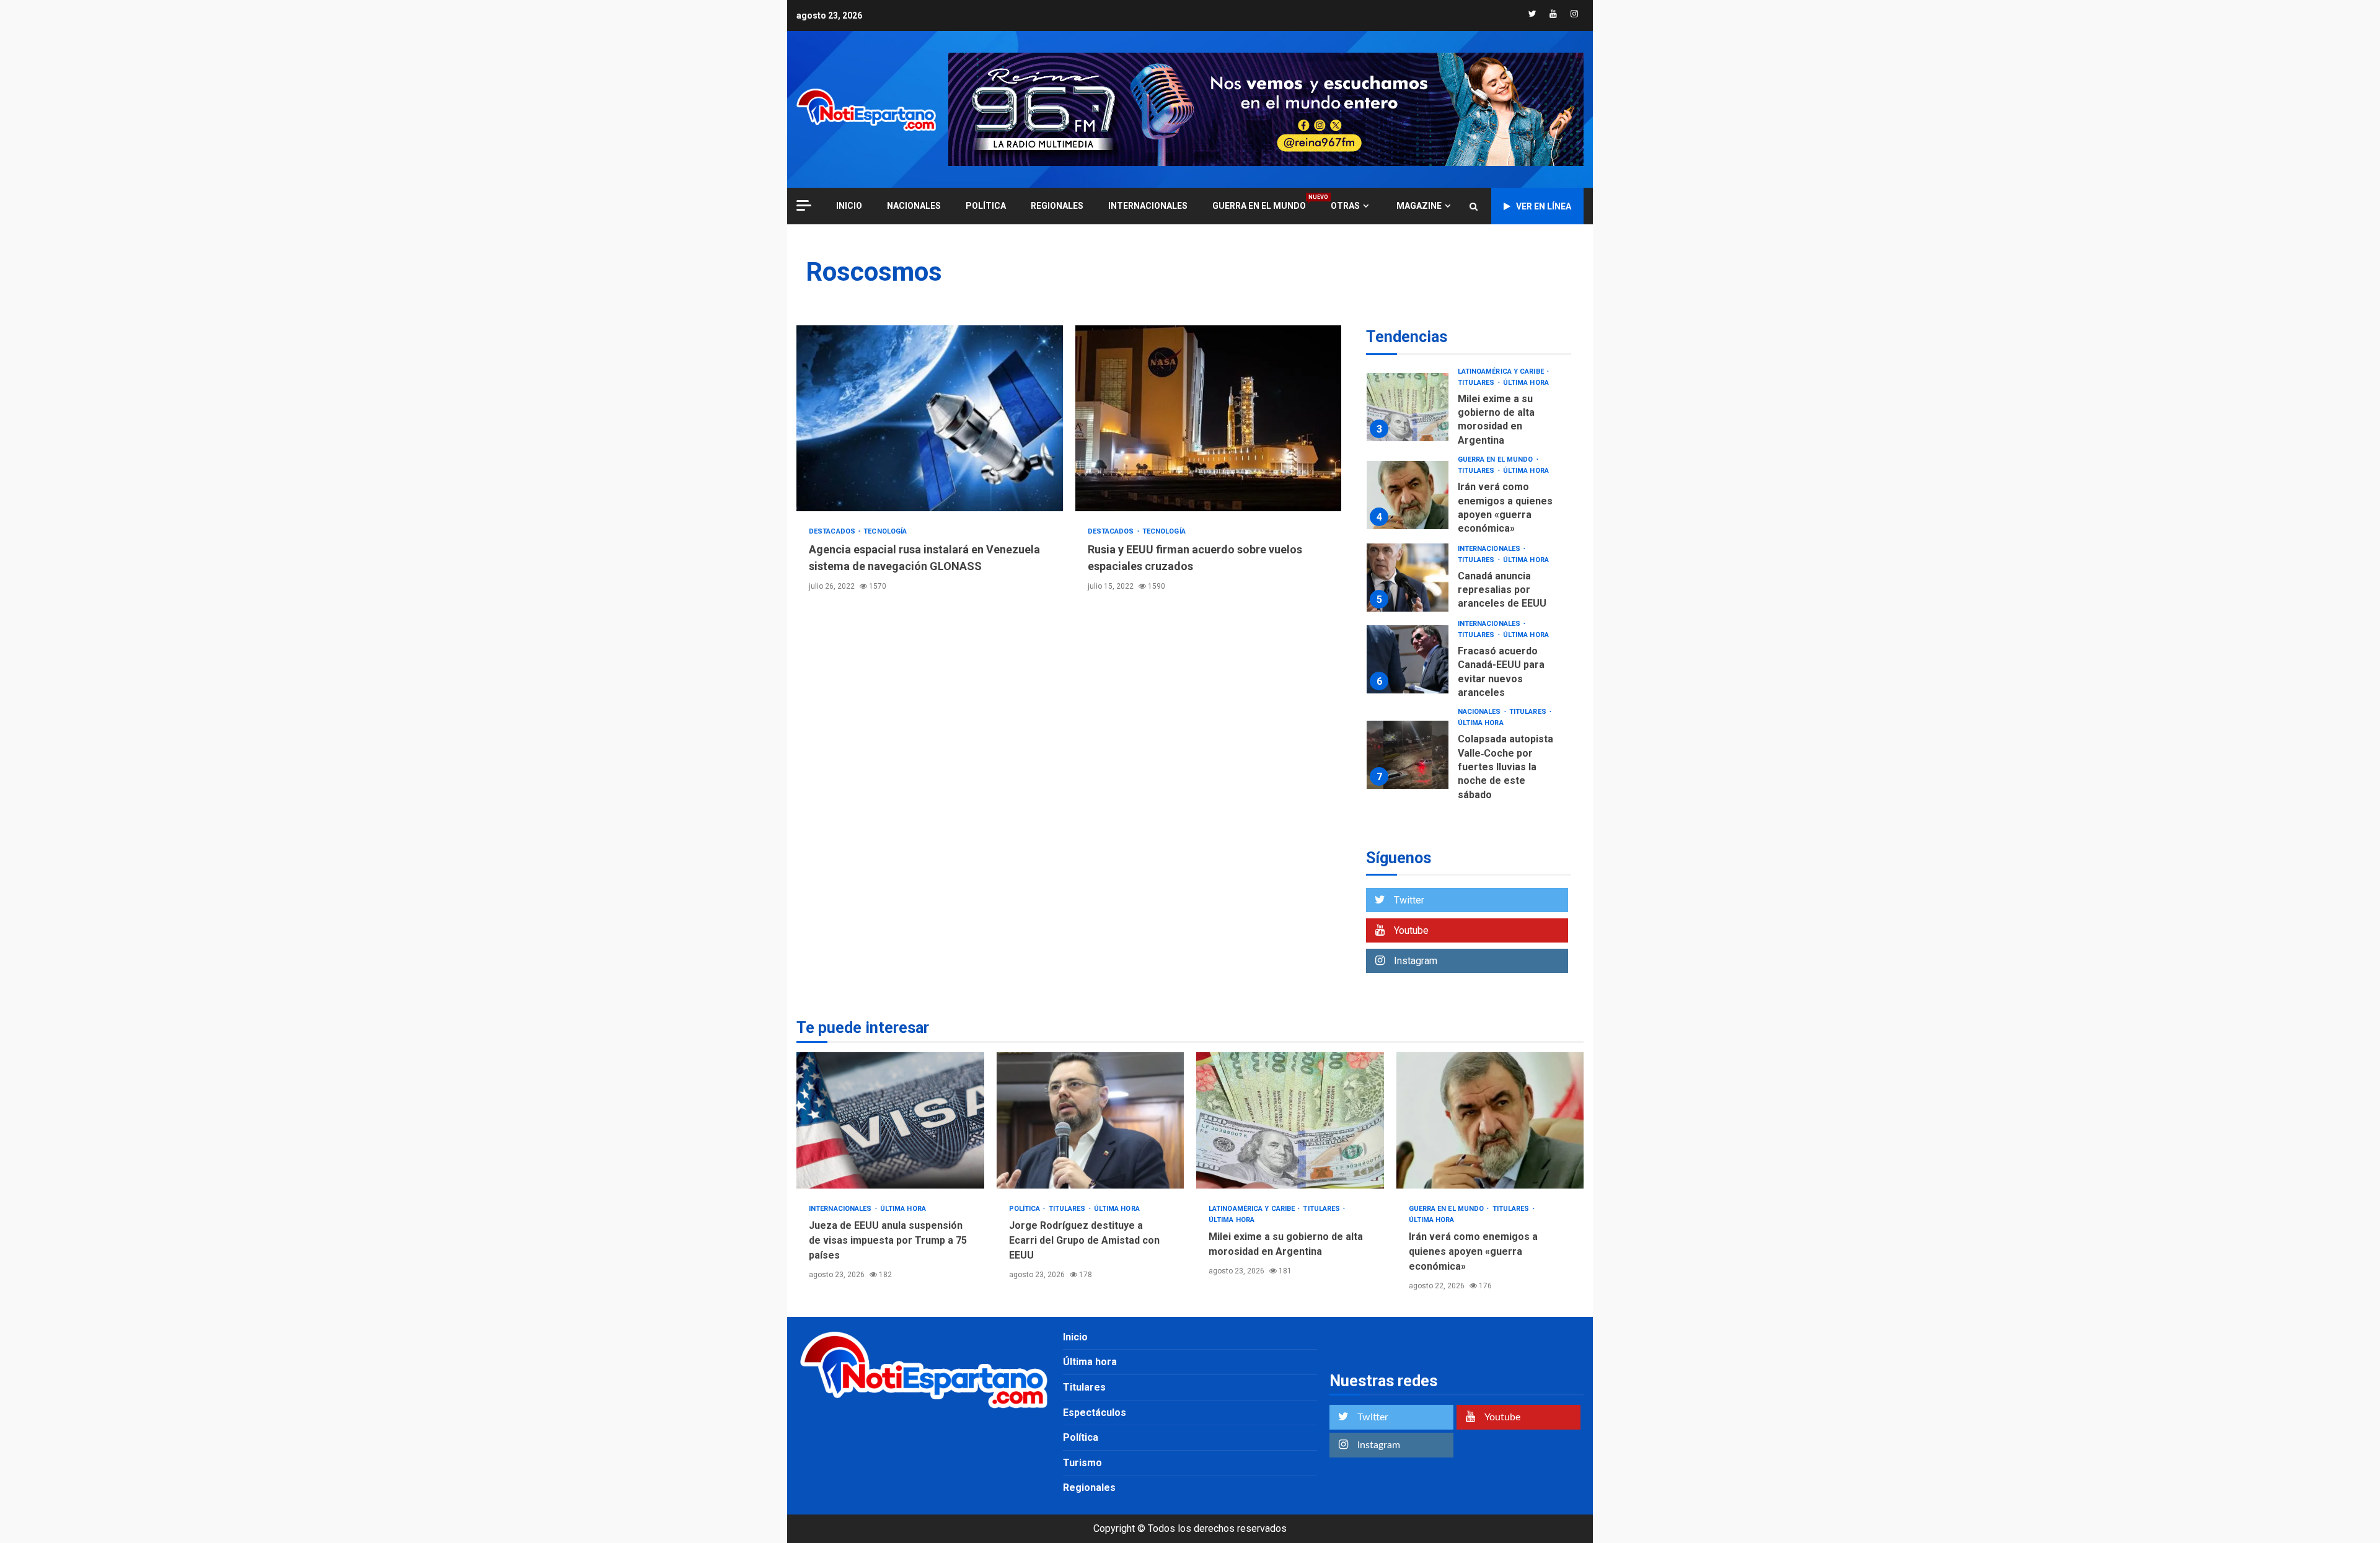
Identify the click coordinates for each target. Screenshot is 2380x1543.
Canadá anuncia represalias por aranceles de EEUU (1408, 578)
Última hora (1526, 383)
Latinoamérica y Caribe (1502, 371)
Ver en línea (1544, 206)
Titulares (1477, 383)
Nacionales (914, 206)
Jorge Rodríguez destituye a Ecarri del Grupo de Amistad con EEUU (1091, 1120)
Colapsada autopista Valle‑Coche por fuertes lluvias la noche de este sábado (1408, 755)
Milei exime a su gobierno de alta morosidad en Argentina (1408, 407)
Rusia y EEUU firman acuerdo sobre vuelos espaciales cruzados (1209, 418)
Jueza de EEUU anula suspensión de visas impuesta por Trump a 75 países (890, 1120)
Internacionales (1148, 206)
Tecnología (885, 531)
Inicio (1075, 1337)
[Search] (1474, 206)
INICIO (849, 206)
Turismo (1082, 1463)
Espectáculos (1095, 1413)
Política (986, 206)
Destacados (833, 531)
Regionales (1057, 206)
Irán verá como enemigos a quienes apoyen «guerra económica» (1408, 495)
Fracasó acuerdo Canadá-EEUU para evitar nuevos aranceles (1408, 659)
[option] (1469, 411)
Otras (1345, 206)
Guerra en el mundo (1259, 205)
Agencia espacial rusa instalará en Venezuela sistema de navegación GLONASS (930, 418)
